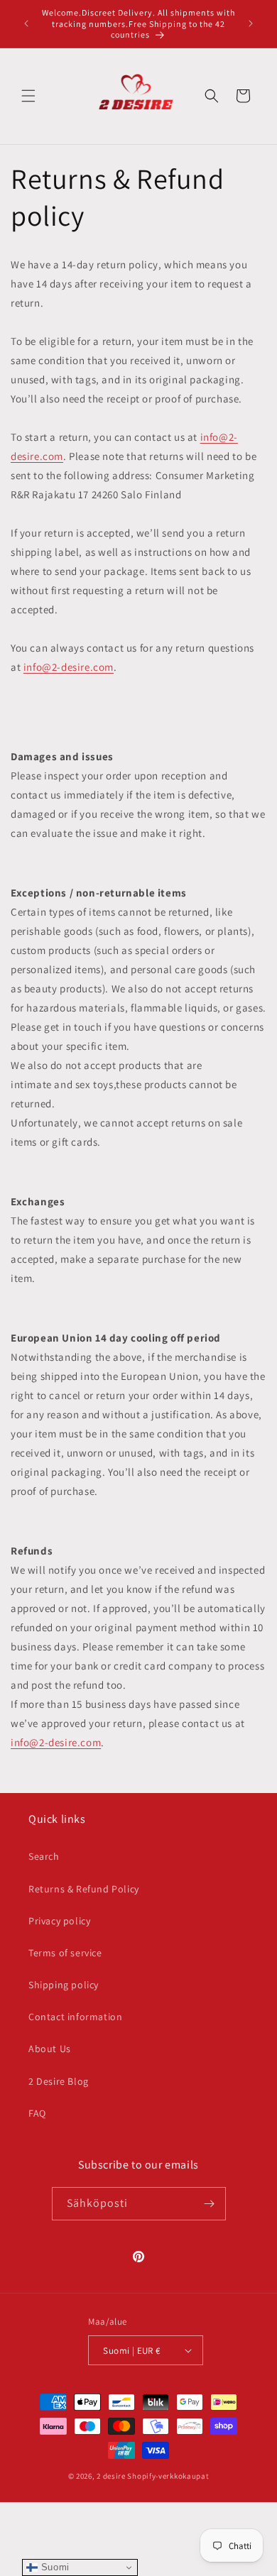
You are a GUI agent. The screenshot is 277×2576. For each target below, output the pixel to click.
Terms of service (65, 1953)
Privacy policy (59, 1921)
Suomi (54, 2567)
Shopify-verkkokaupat (168, 2476)
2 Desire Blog (59, 2081)
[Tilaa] (210, 2204)
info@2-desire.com (69, 667)
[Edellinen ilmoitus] (26, 23)
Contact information (75, 2017)
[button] (28, 96)
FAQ (37, 2113)
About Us (50, 2049)
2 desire (112, 2476)
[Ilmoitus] (251, 23)
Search (44, 1856)
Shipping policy (64, 1985)
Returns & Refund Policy (84, 1889)
